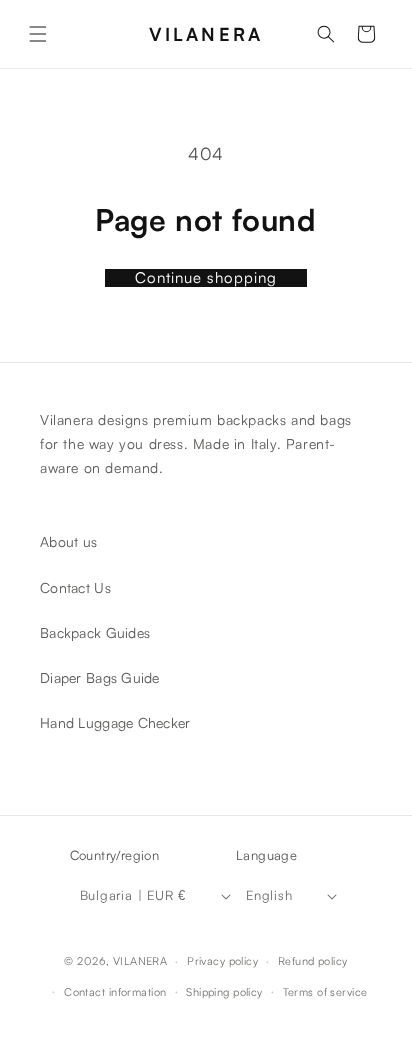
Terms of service (325, 992)
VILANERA (140, 961)
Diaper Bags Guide (100, 677)
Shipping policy (224, 992)
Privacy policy (222, 961)
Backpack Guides (95, 632)
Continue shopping (206, 278)
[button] (38, 34)
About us (68, 542)
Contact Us (75, 587)
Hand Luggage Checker (115, 722)
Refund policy (313, 961)
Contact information (115, 992)
